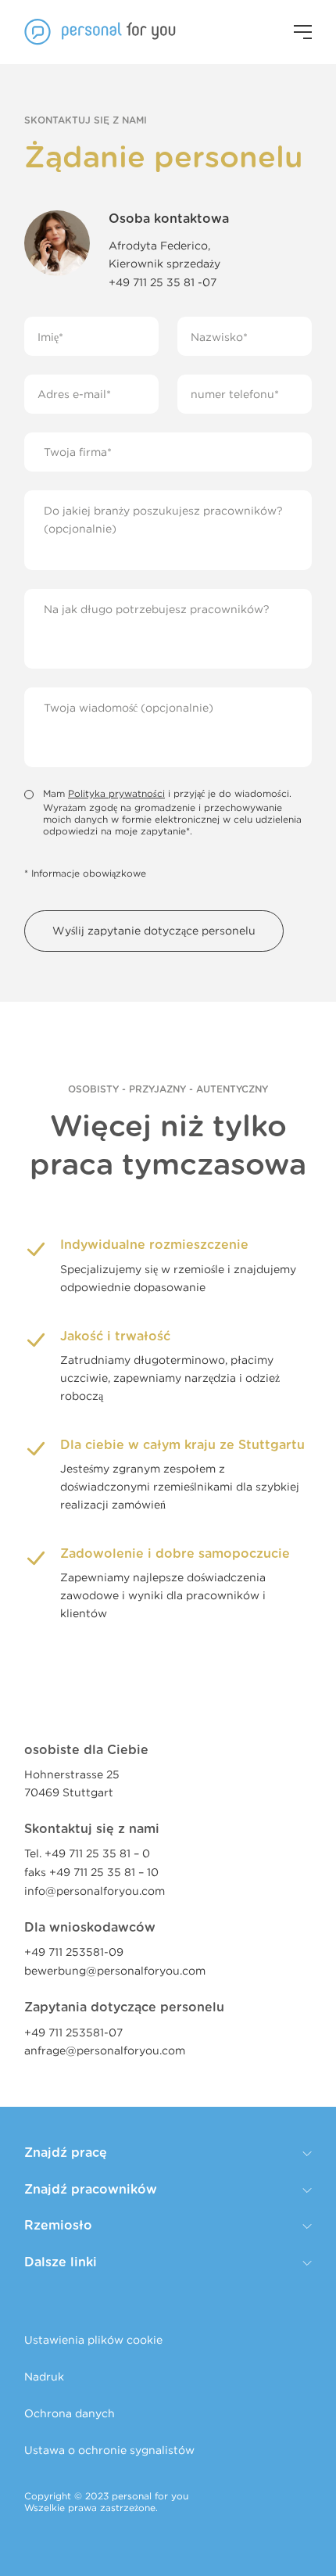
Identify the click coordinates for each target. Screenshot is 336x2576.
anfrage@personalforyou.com (105, 2050)
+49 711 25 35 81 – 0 (97, 1853)
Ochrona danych (70, 2413)
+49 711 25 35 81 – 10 (104, 1872)
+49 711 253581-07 (73, 2032)
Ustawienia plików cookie (93, 2339)
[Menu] (303, 32)
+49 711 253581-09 (74, 1952)
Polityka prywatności (116, 793)
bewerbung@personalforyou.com (115, 1970)
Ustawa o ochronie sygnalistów (109, 2450)
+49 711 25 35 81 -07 (163, 282)
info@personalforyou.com (95, 1891)
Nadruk (44, 2376)
